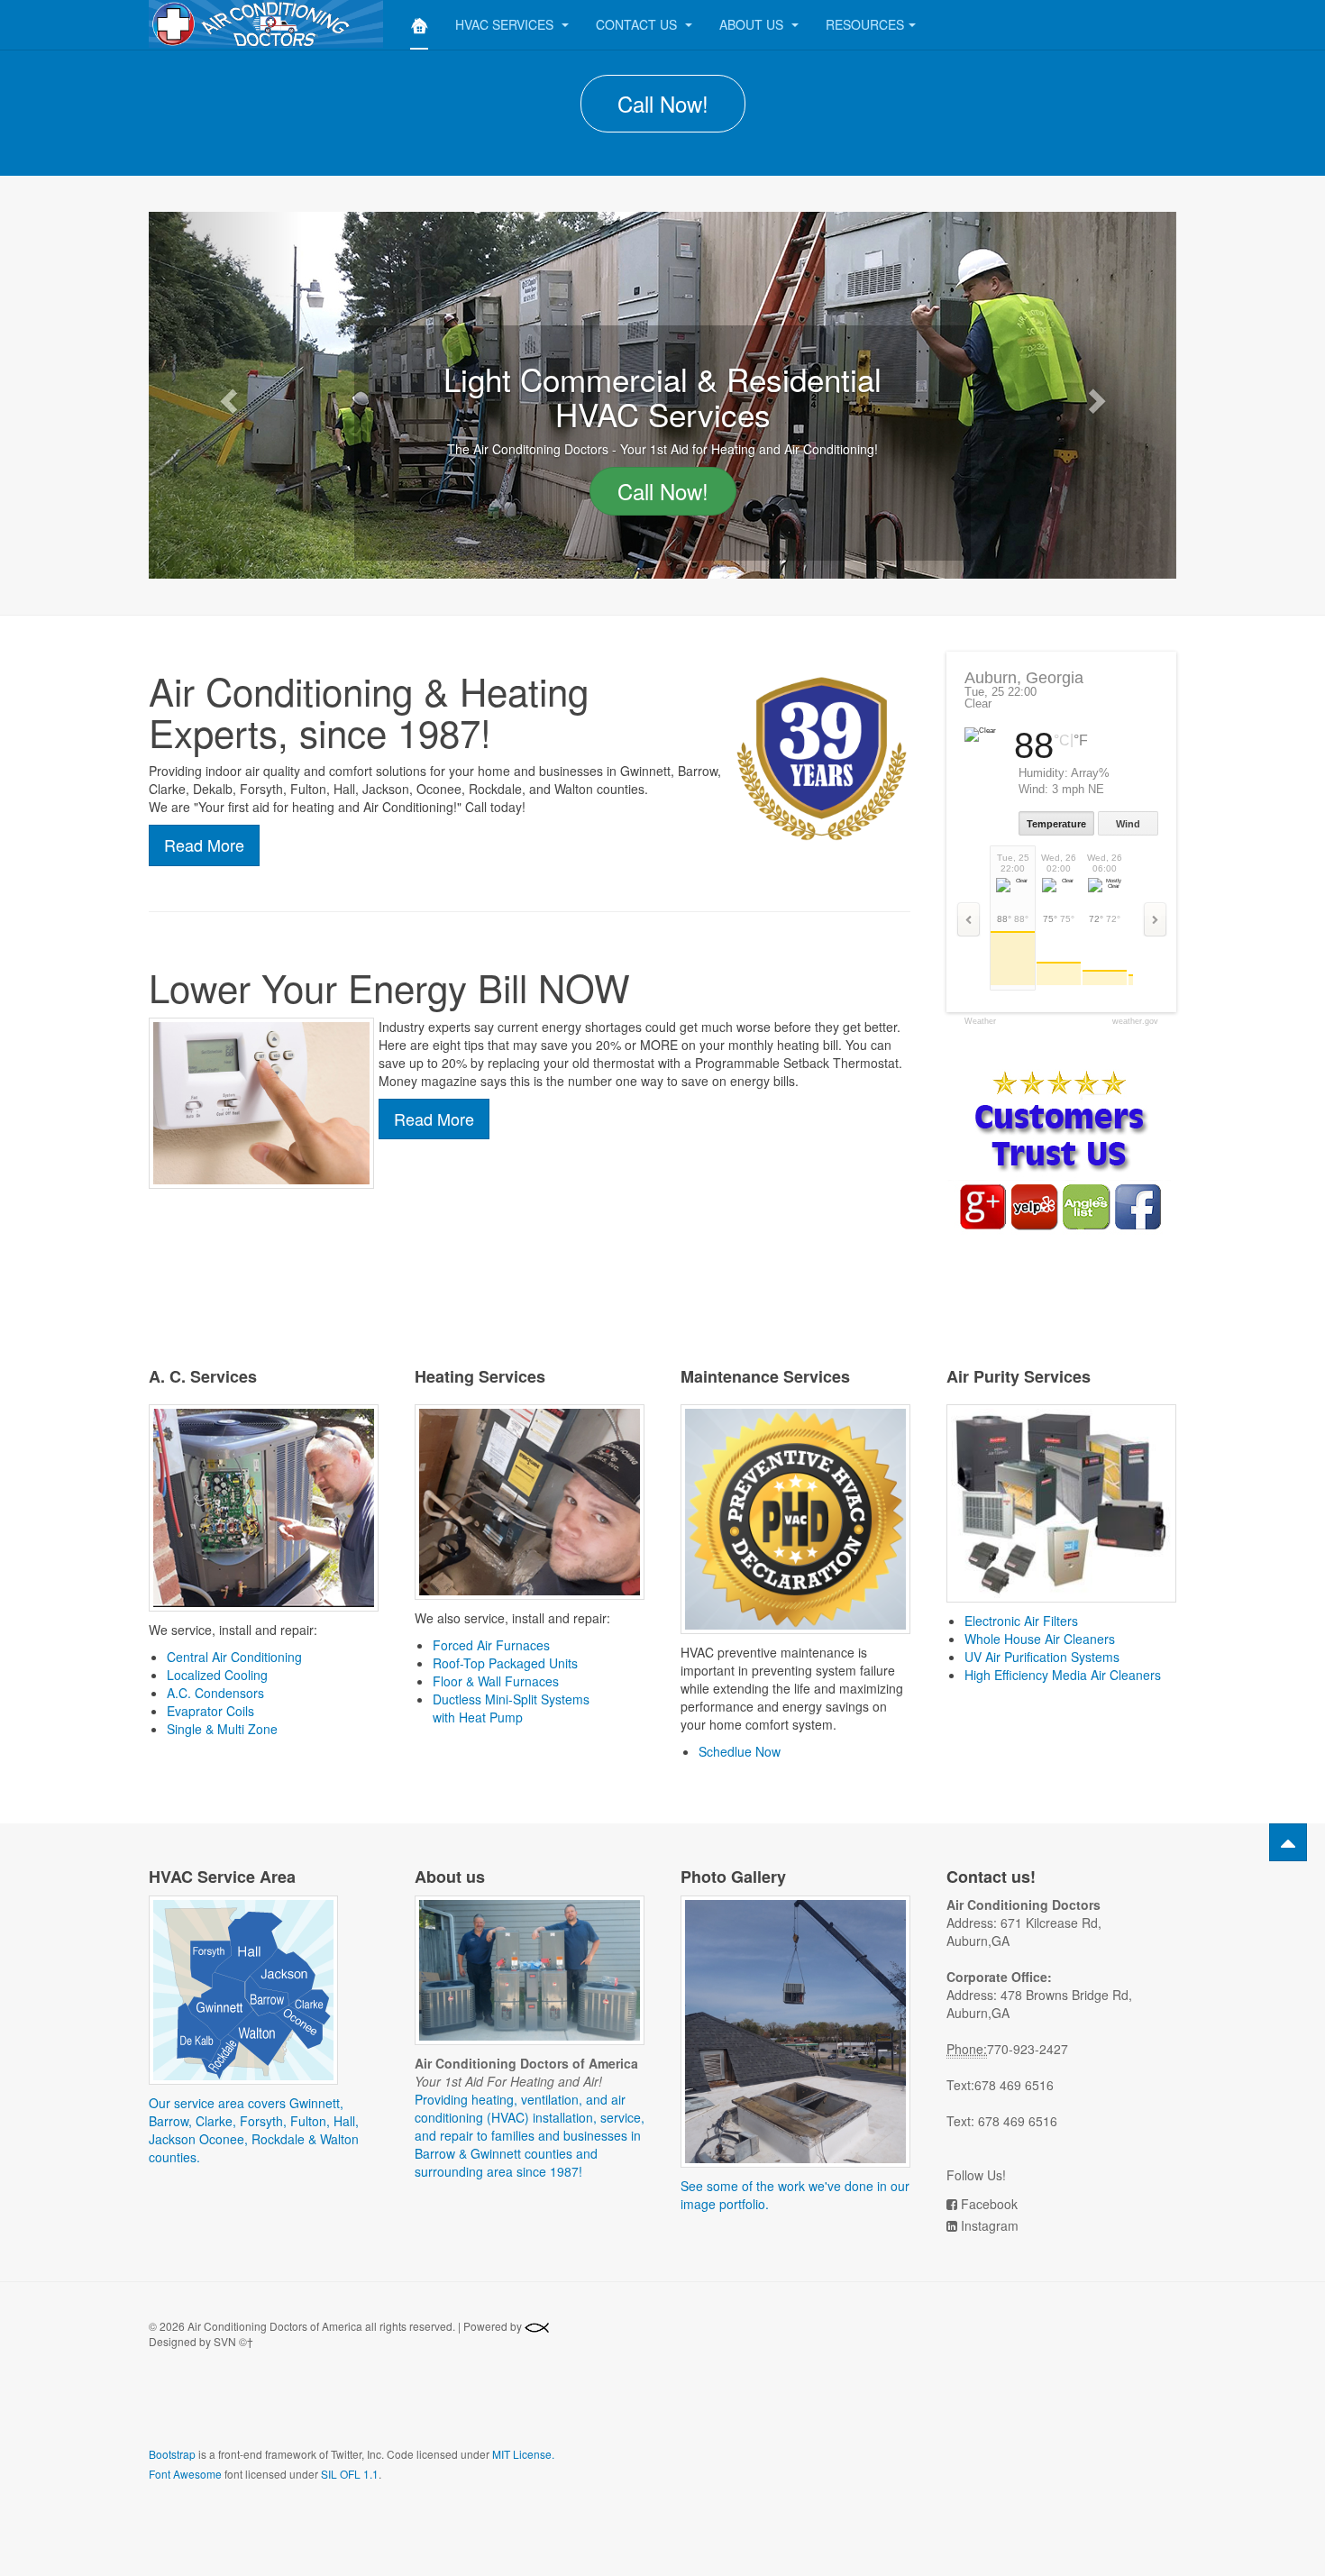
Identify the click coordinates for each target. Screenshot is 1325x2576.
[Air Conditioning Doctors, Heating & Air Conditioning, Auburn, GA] (281, 2410)
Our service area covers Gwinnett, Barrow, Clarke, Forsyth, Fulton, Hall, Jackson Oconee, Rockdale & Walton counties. (254, 2130)
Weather (980, 1022)
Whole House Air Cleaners (1040, 1639)
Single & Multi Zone (222, 1729)
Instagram (990, 2225)
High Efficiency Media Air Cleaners (1063, 1675)
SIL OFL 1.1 (350, 2474)
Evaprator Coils (210, 1711)
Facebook (989, 2204)
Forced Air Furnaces (491, 1645)
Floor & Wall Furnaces (496, 1681)
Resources (865, 24)
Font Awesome (185, 2474)
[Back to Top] (1288, 1842)
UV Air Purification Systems (1042, 1657)
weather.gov (1135, 1022)
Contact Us (638, 24)
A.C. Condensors (215, 1693)
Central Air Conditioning (234, 1657)
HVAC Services (506, 24)
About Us (753, 24)
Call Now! (663, 103)
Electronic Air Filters (1021, 1621)
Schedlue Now (740, 1751)
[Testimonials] (1059, 1150)
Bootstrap (172, 2454)
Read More (204, 845)
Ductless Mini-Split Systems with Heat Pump (511, 1708)
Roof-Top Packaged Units (505, 1663)
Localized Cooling (217, 1675)
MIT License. (523, 2454)
